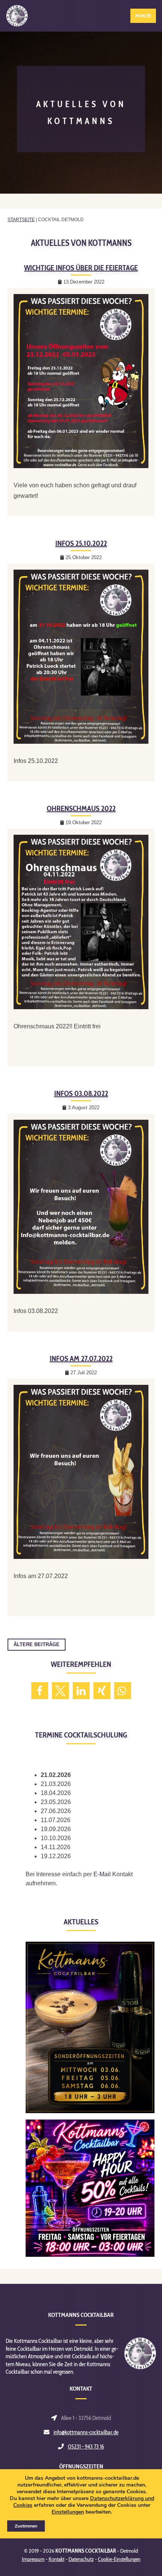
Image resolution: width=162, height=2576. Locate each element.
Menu (141, 16)
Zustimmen (26, 2526)
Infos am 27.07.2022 (81, 1359)
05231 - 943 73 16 (86, 2446)
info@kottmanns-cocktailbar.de (86, 2432)
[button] (40, 1691)
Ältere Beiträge (37, 1644)
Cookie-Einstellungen (119, 2559)
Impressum (33, 2559)
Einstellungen (68, 2512)
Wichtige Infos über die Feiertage (81, 268)
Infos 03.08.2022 (81, 1093)
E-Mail (102, 1874)
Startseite (21, 220)
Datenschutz (81, 2559)
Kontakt (57, 2559)
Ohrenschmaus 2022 (81, 808)
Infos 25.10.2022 (81, 543)
